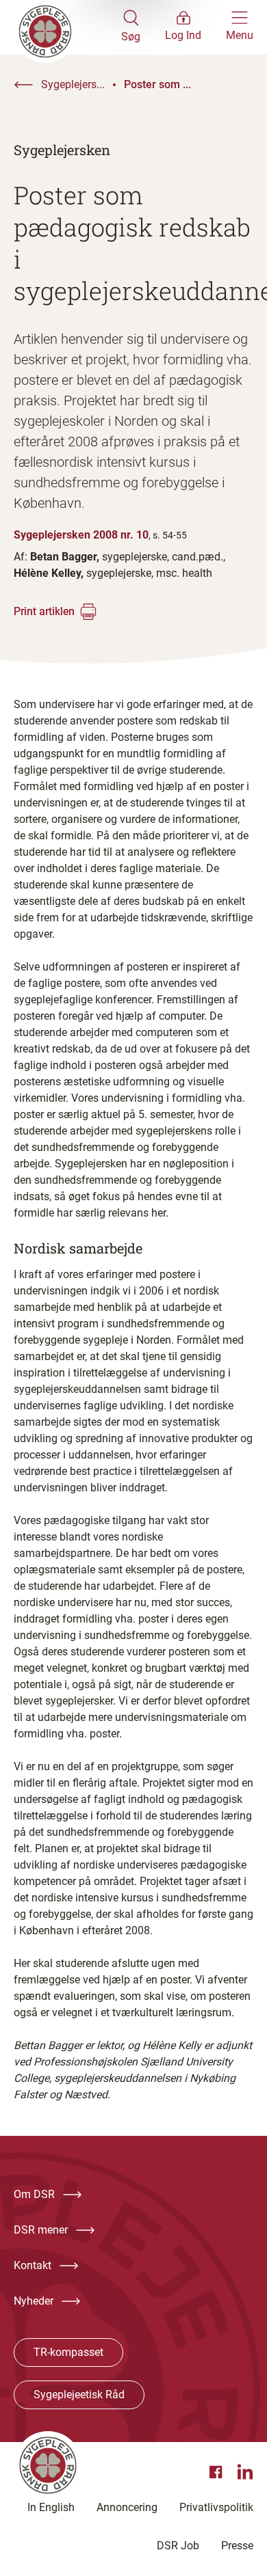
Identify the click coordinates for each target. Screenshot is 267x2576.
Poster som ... (157, 84)
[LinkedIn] (245, 2472)
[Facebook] (218, 2472)
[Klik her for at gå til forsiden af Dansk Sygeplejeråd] (67, 27)
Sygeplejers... (73, 84)
